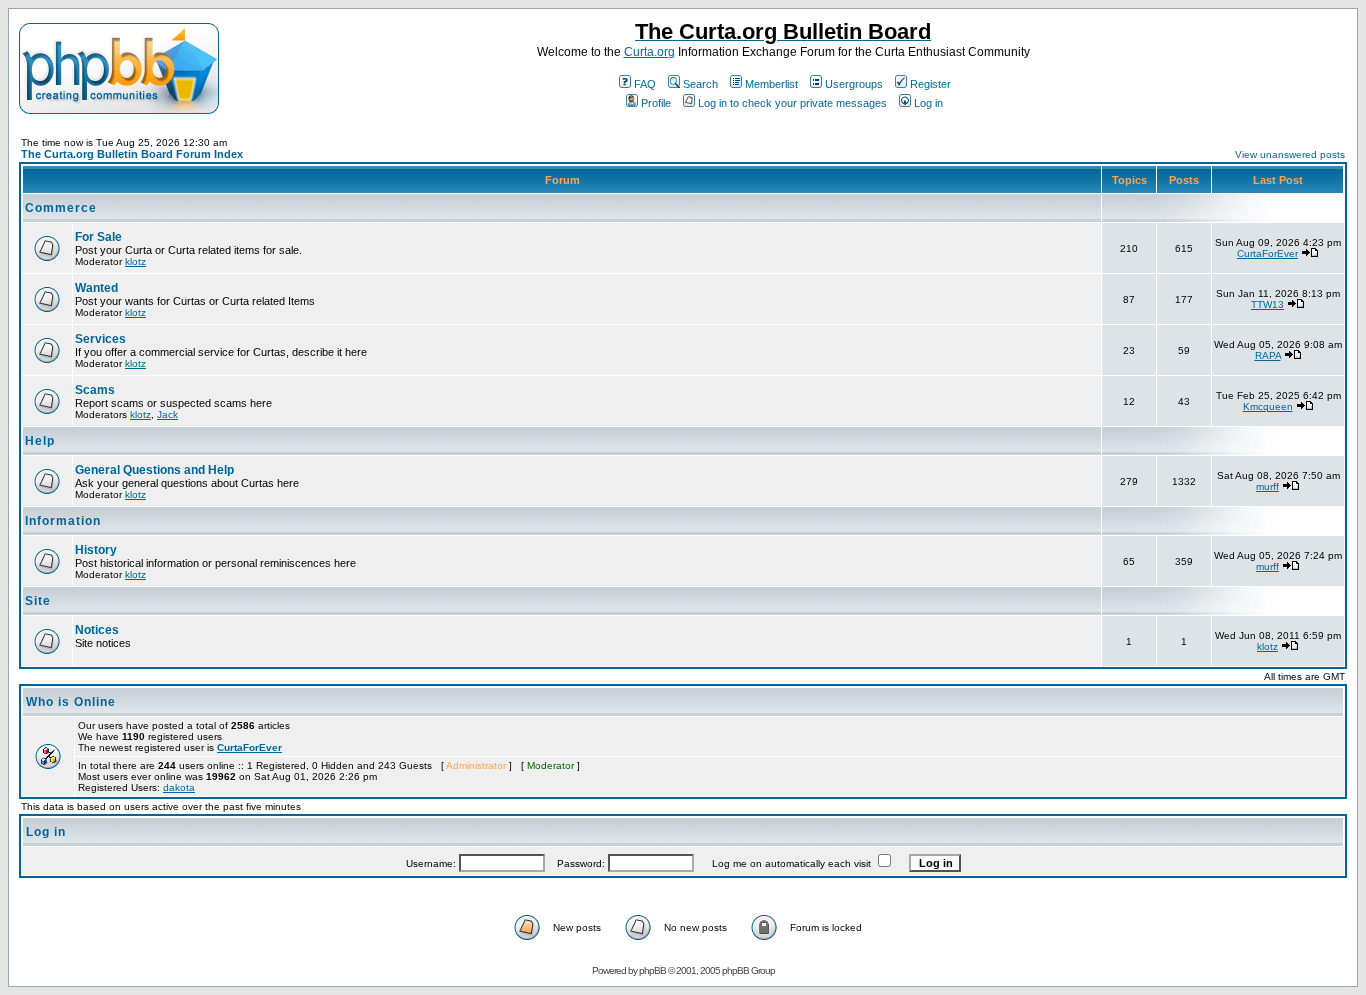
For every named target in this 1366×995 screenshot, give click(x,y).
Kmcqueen (1268, 406)
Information (63, 521)
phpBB (652, 970)
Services (100, 339)
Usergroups (854, 84)
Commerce (61, 208)
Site (38, 601)
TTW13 (1267, 304)
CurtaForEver (1267, 253)
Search (700, 84)
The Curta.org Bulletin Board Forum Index (132, 154)
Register (930, 84)
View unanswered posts (1290, 154)
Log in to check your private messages (792, 103)
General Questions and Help (154, 470)
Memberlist (771, 84)
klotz (135, 261)
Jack (167, 414)
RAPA (1268, 355)
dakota (179, 787)
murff (1267, 486)
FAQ (645, 84)
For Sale (98, 237)
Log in (928, 103)
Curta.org (649, 52)
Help (40, 441)
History (96, 550)
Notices (97, 630)
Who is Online (71, 702)
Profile (656, 103)
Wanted (96, 288)
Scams (95, 390)
